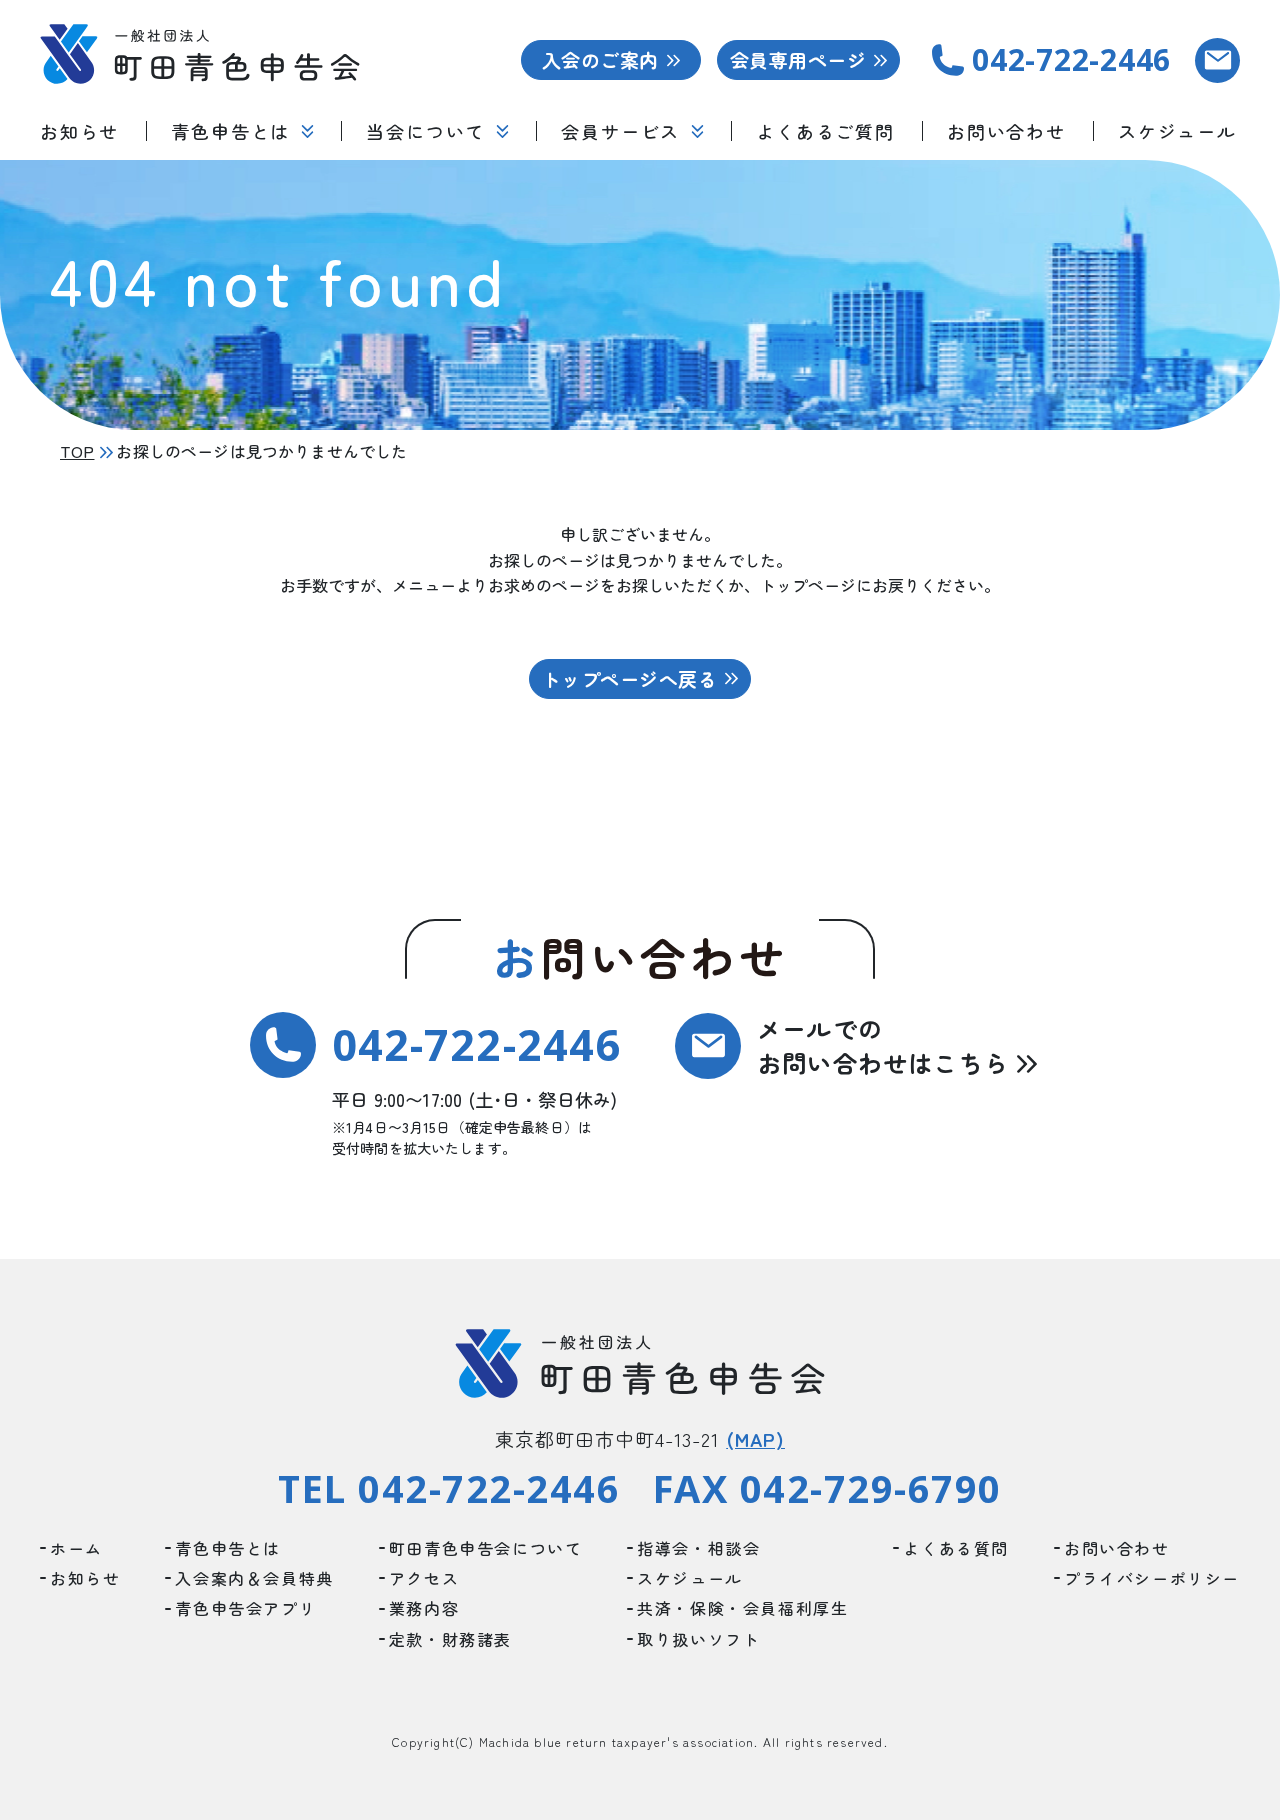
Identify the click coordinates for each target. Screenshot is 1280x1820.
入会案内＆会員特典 (254, 1578)
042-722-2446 (476, 1044)
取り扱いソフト (698, 1639)
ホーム (76, 1548)
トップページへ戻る (629, 678)
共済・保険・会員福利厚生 (742, 1608)
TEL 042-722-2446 (449, 1489)
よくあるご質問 (825, 131)
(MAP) (755, 1438)
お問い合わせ (1006, 131)
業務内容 (424, 1608)
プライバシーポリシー (1152, 1578)
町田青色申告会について (486, 1548)
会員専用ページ (798, 59)
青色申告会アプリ (245, 1608)
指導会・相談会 (698, 1548)
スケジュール (1177, 131)
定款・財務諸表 (450, 1639)
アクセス (424, 1578)
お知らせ (79, 131)
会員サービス (620, 131)
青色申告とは (230, 131)
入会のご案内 (600, 59)
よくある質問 (956, 1548)
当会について (425, 131)
